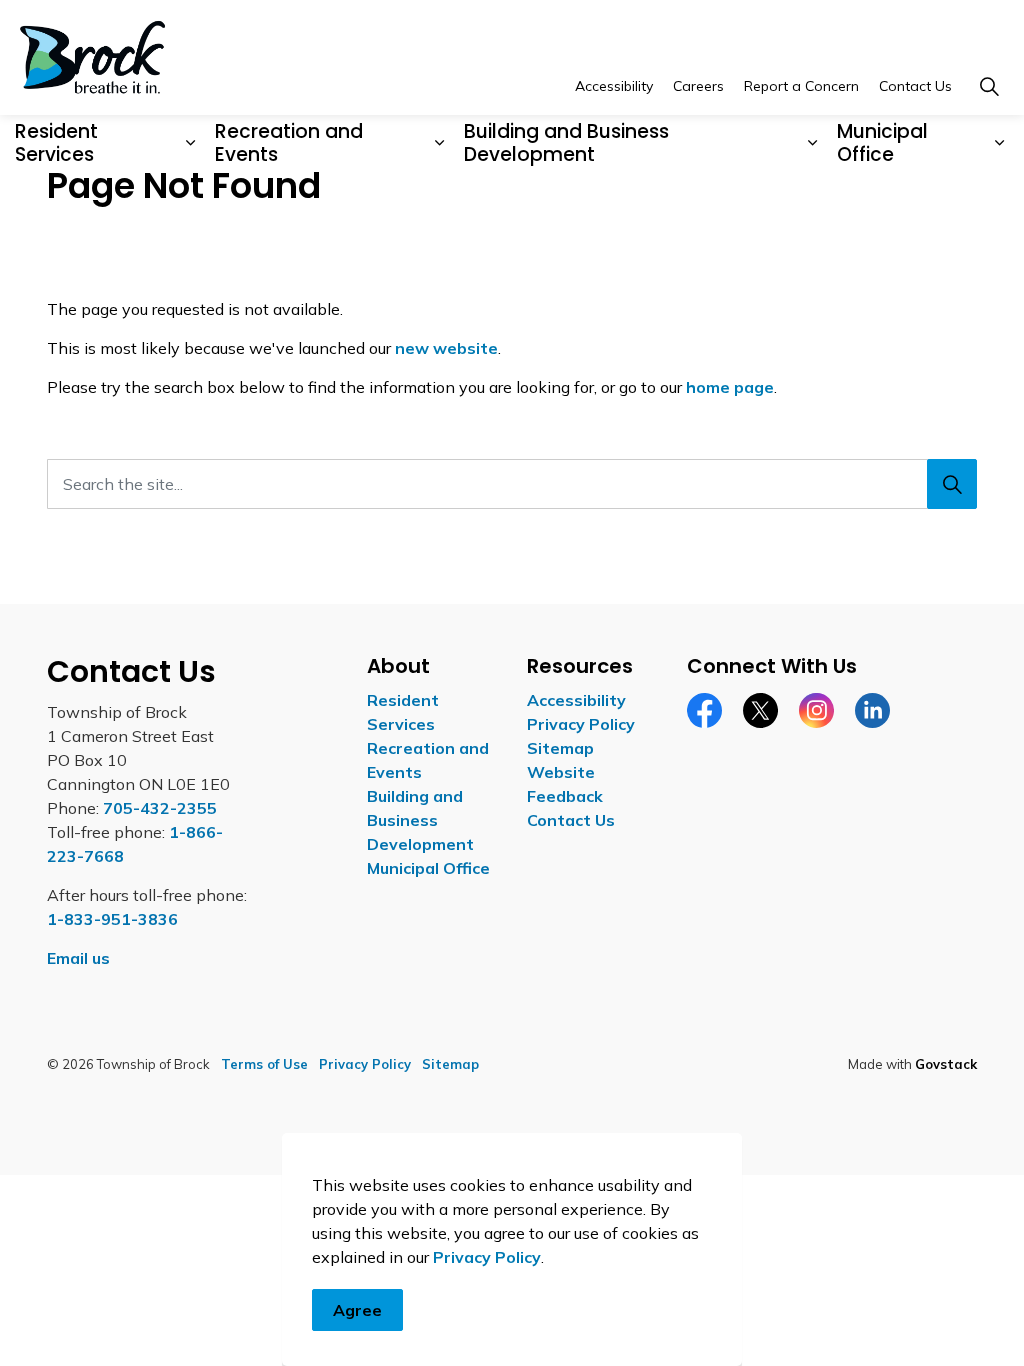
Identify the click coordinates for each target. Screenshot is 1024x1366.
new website (446, 348)
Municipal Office (882, 143)
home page (730, 387)
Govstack (946, 1064)
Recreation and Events (289, 143)
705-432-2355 (160, 808)
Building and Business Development (566, 143)
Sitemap (560, 748)
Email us (78, 958)
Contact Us (915, 86)
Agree (357, 1310)
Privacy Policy (487, 1257)
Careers (698, 86)
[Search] (952, 484)
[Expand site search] (989, 87)
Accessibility (614, 86)
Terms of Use (264, 1064)
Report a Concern (801, 86)
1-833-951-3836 (112, 919)
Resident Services (56, 143)
